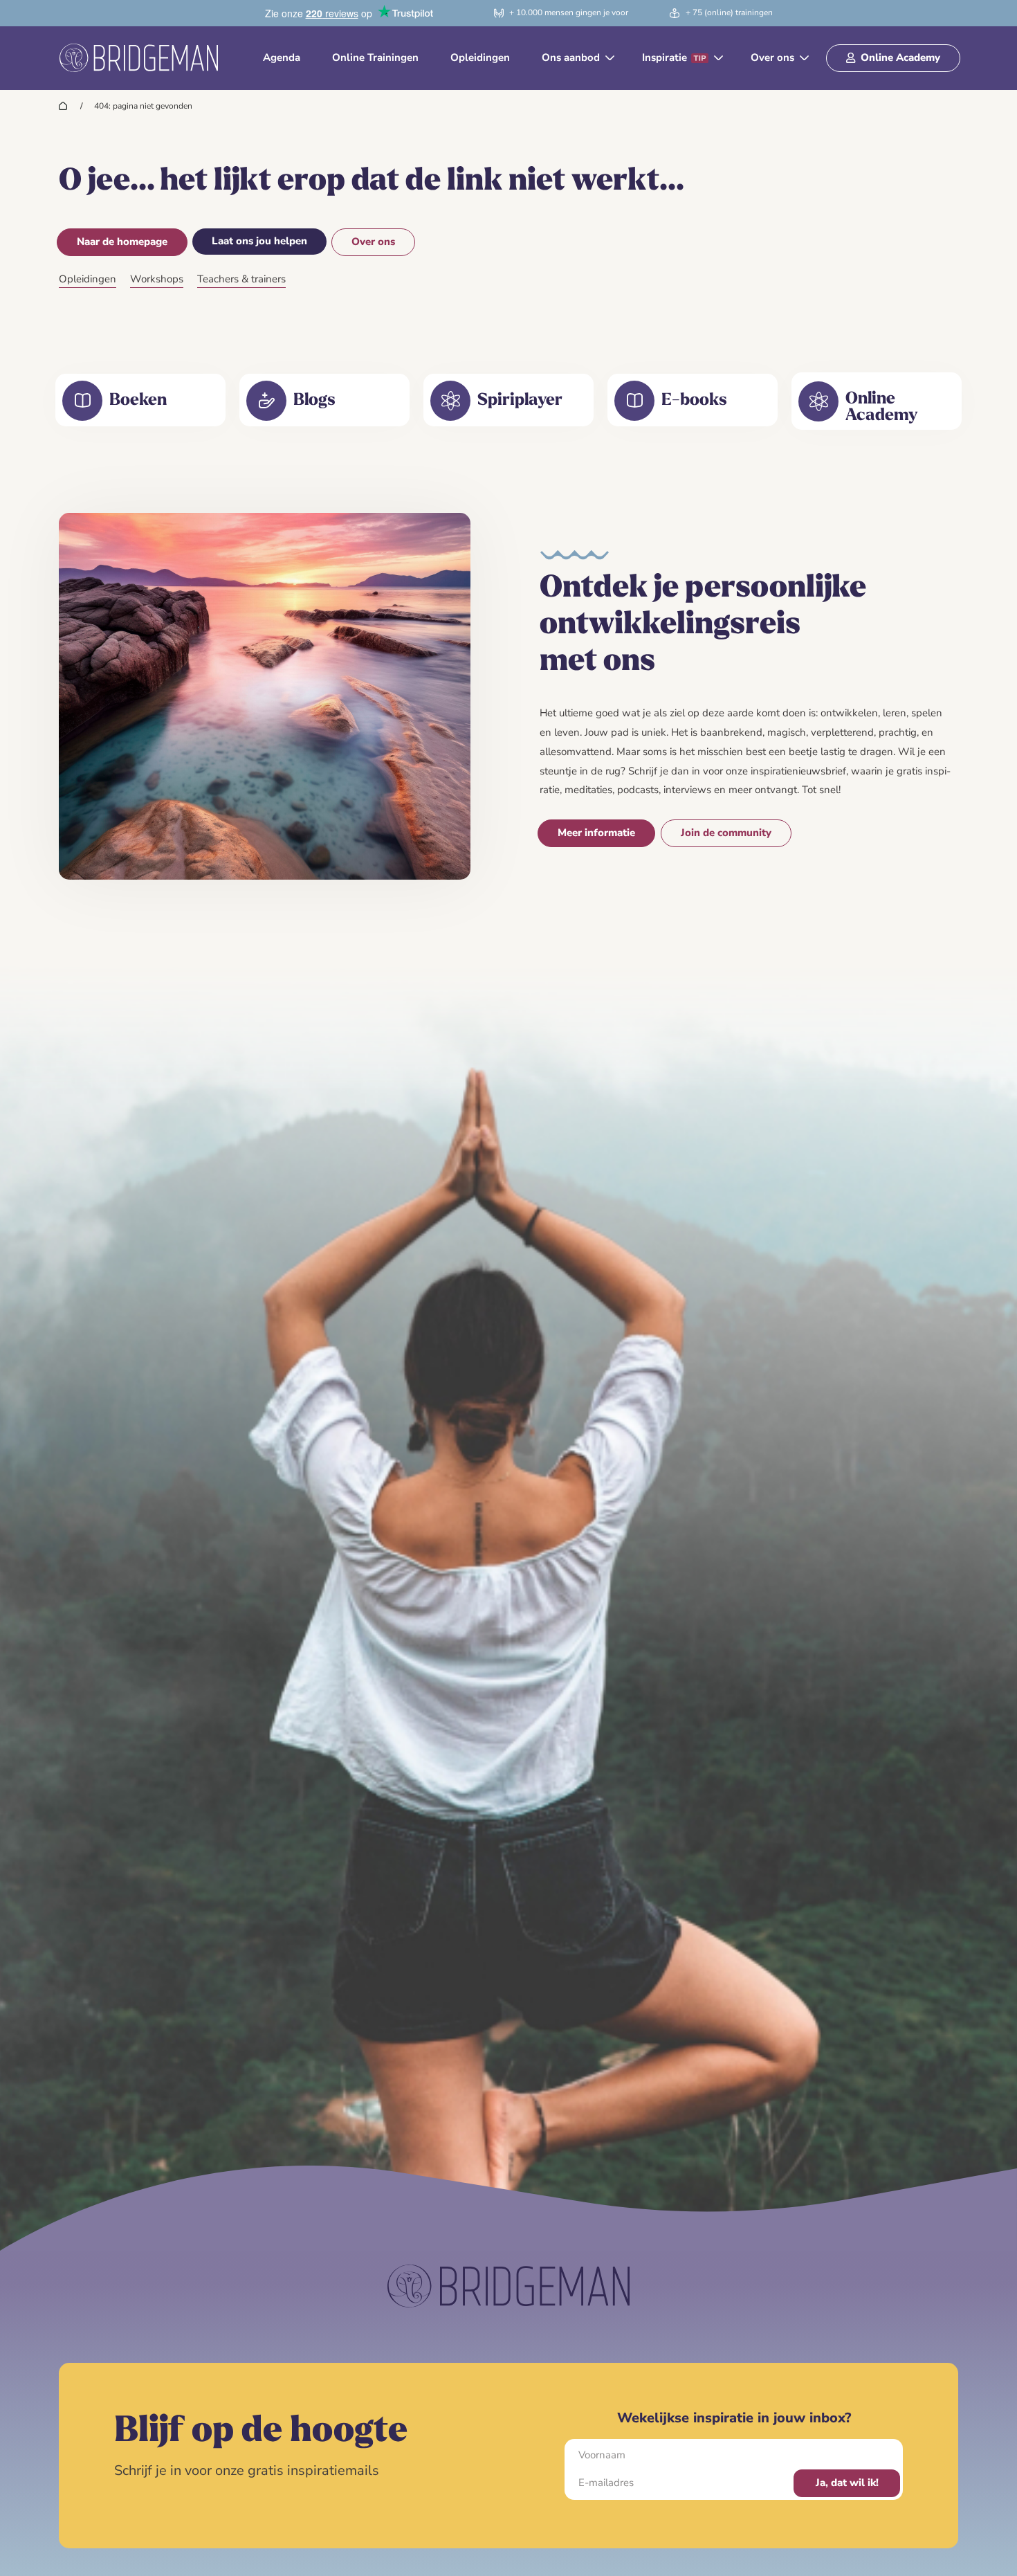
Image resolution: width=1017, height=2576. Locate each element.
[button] (576, 58)
